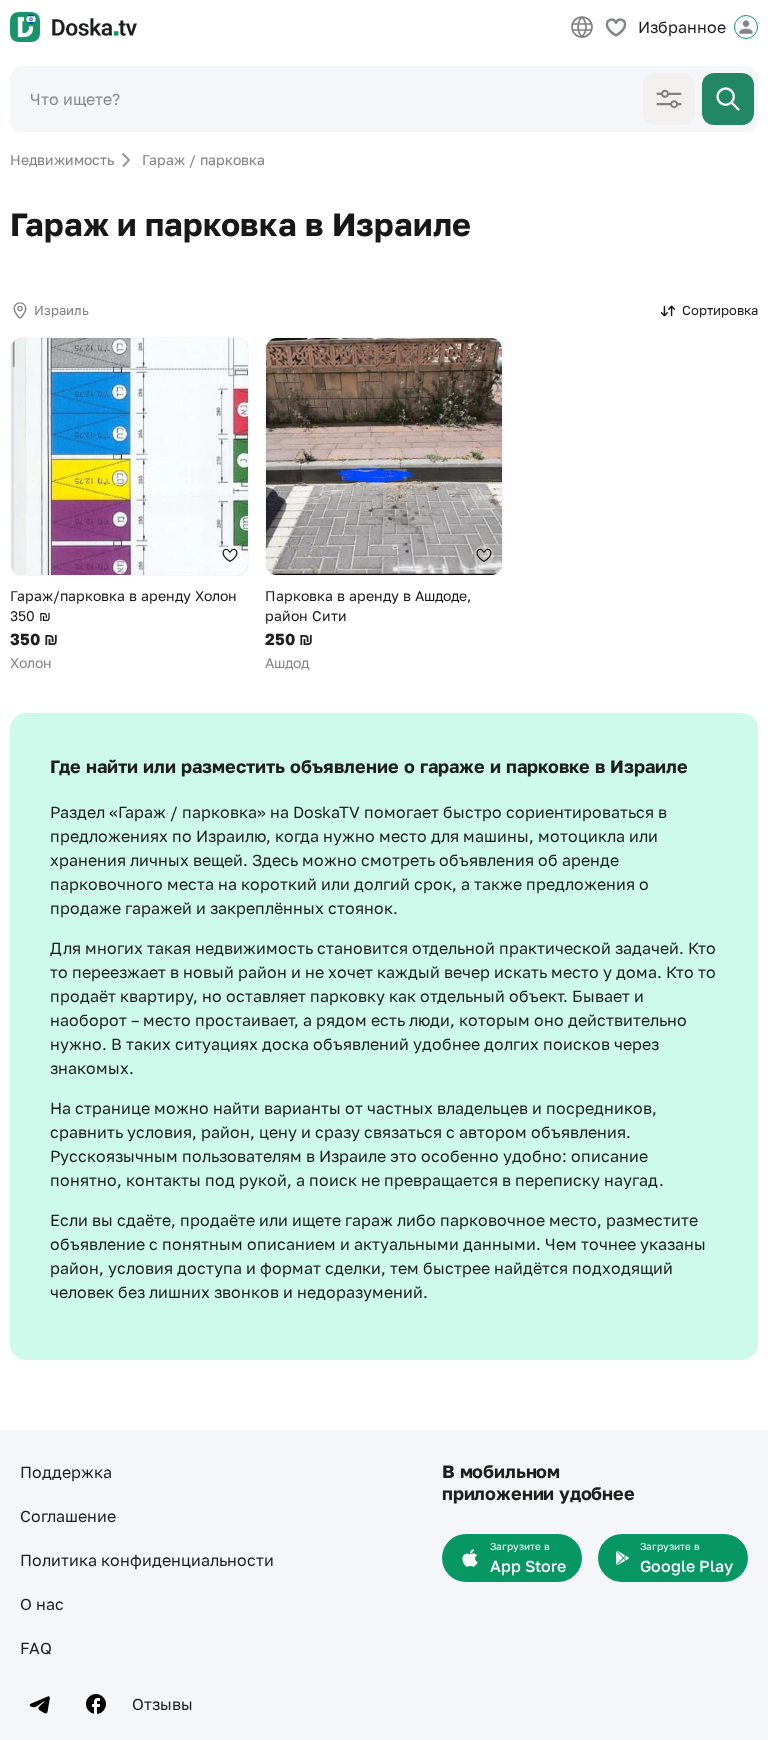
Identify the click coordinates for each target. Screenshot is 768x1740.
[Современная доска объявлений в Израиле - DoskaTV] (73, 27)
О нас (42, 1604)
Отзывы (162, 1704)
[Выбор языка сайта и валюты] (582, 27)
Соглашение (68, 1516)
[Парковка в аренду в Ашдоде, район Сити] (384, 505)
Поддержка (66, 1472)
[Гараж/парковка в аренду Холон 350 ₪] (129, 505)
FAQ (36, 1648)
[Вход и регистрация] (746, 27)
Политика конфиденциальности (147, 1560)
